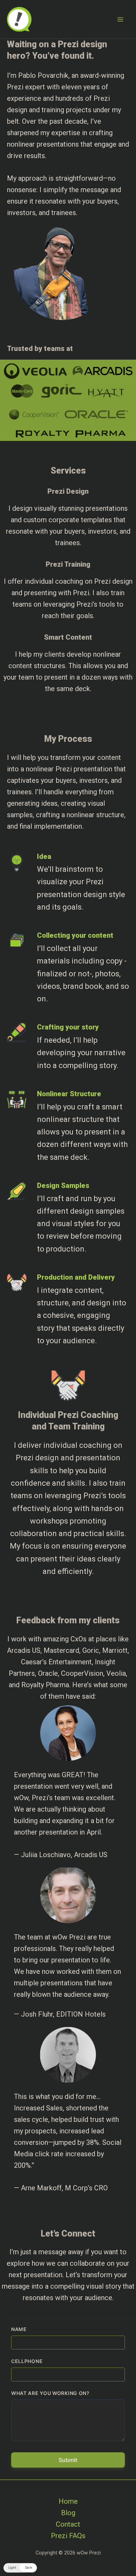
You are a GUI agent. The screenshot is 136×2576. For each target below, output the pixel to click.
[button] (20, 2568)
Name (19, 2329)
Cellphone (27, 2361)
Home (68, 2501)
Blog (68, 2513)
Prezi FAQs (68, 2536)
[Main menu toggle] (120, 19)
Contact (68, 2524)
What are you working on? (50, 2393)
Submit (68, 2460)
